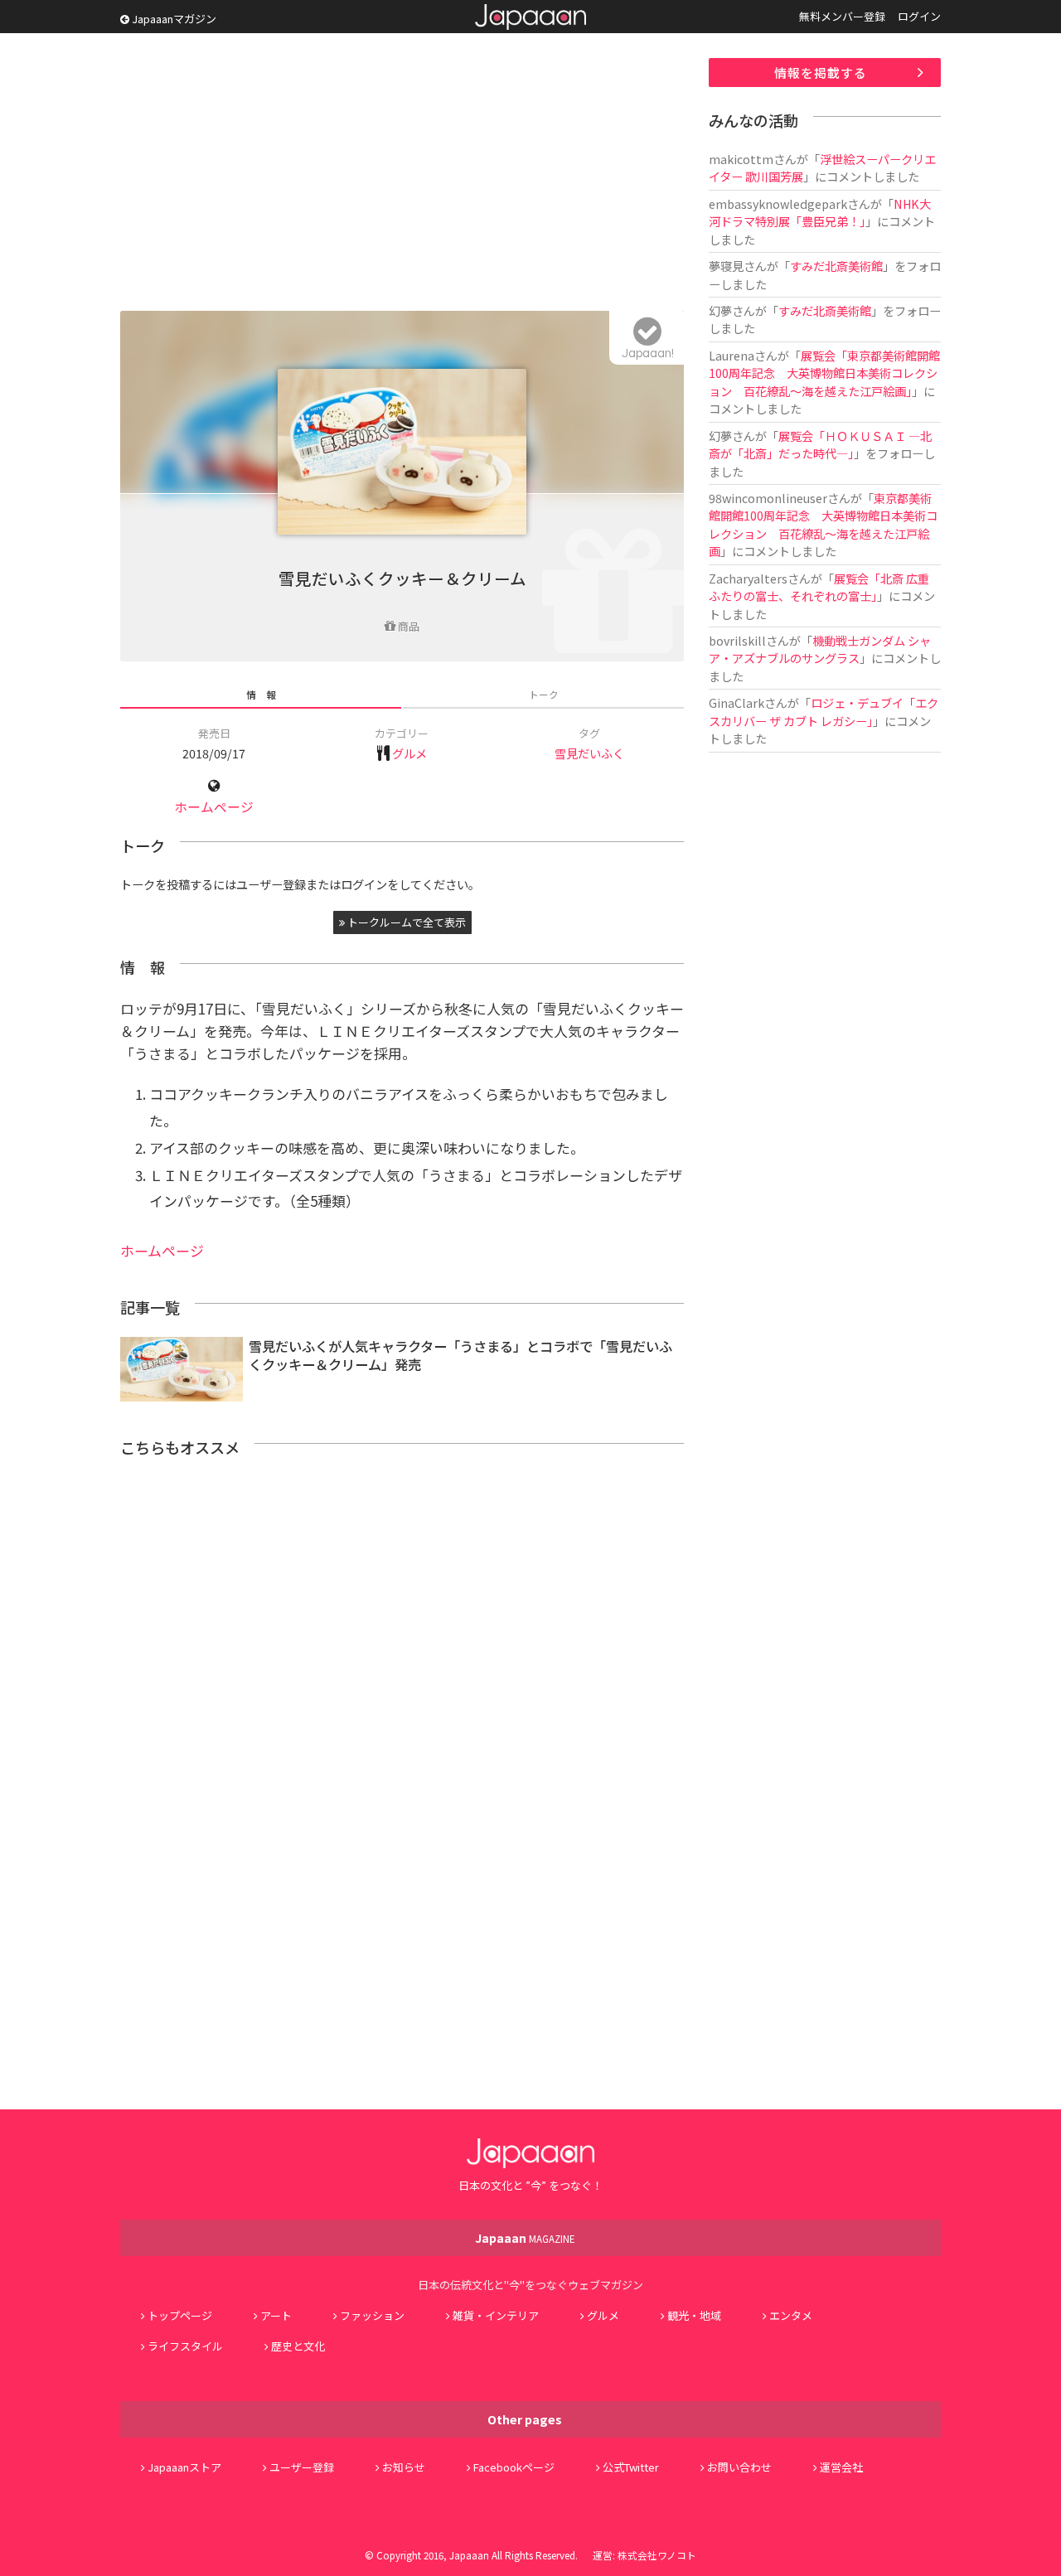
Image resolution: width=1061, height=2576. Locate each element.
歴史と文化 (298, 2346)
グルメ (409, 753)
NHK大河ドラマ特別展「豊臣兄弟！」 (820, 212)
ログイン (919, 16)
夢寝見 (726, 266)
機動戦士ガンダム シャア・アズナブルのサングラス (820, 649)
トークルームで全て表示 (405, 922)
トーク (544, 694)
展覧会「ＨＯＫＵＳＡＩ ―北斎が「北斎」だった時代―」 (820, 444)
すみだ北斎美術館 (836, 266)
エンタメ (791, 2315)
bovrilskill (737, 640)
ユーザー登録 (302, 2467)
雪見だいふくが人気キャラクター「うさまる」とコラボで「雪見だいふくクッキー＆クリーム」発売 (460, 1356)
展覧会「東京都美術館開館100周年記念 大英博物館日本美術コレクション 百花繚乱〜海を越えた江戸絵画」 (824, 373)
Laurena (732, 355)
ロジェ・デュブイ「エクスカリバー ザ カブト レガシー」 (824, 711)
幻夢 (720, 310)
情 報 (261, 694)
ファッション (372, 2315)
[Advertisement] (402, 174)
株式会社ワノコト (657, 2555)
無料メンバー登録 (842, 16)
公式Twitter (631, 2467)
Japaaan (530, 17)
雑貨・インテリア (496, 2315)
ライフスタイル (185, 2346)
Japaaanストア (184, 2467)
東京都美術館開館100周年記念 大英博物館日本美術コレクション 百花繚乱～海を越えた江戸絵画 (823, 524)
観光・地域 (694, 2315)
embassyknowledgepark (778, 203)
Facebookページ (514, 2467)
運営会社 (841, 2467)
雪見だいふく (589, 753)
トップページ (180, 2315)
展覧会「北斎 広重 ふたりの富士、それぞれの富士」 (825, 587)
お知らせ (404, 2467)
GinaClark (736, 702)
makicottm (741, 159)
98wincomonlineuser (768, 498)
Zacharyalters (748, 578)
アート (276, 2315)
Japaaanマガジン (173, 19)
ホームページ (214, 807)
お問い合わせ (739, 2467)
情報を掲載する (821, 73)
